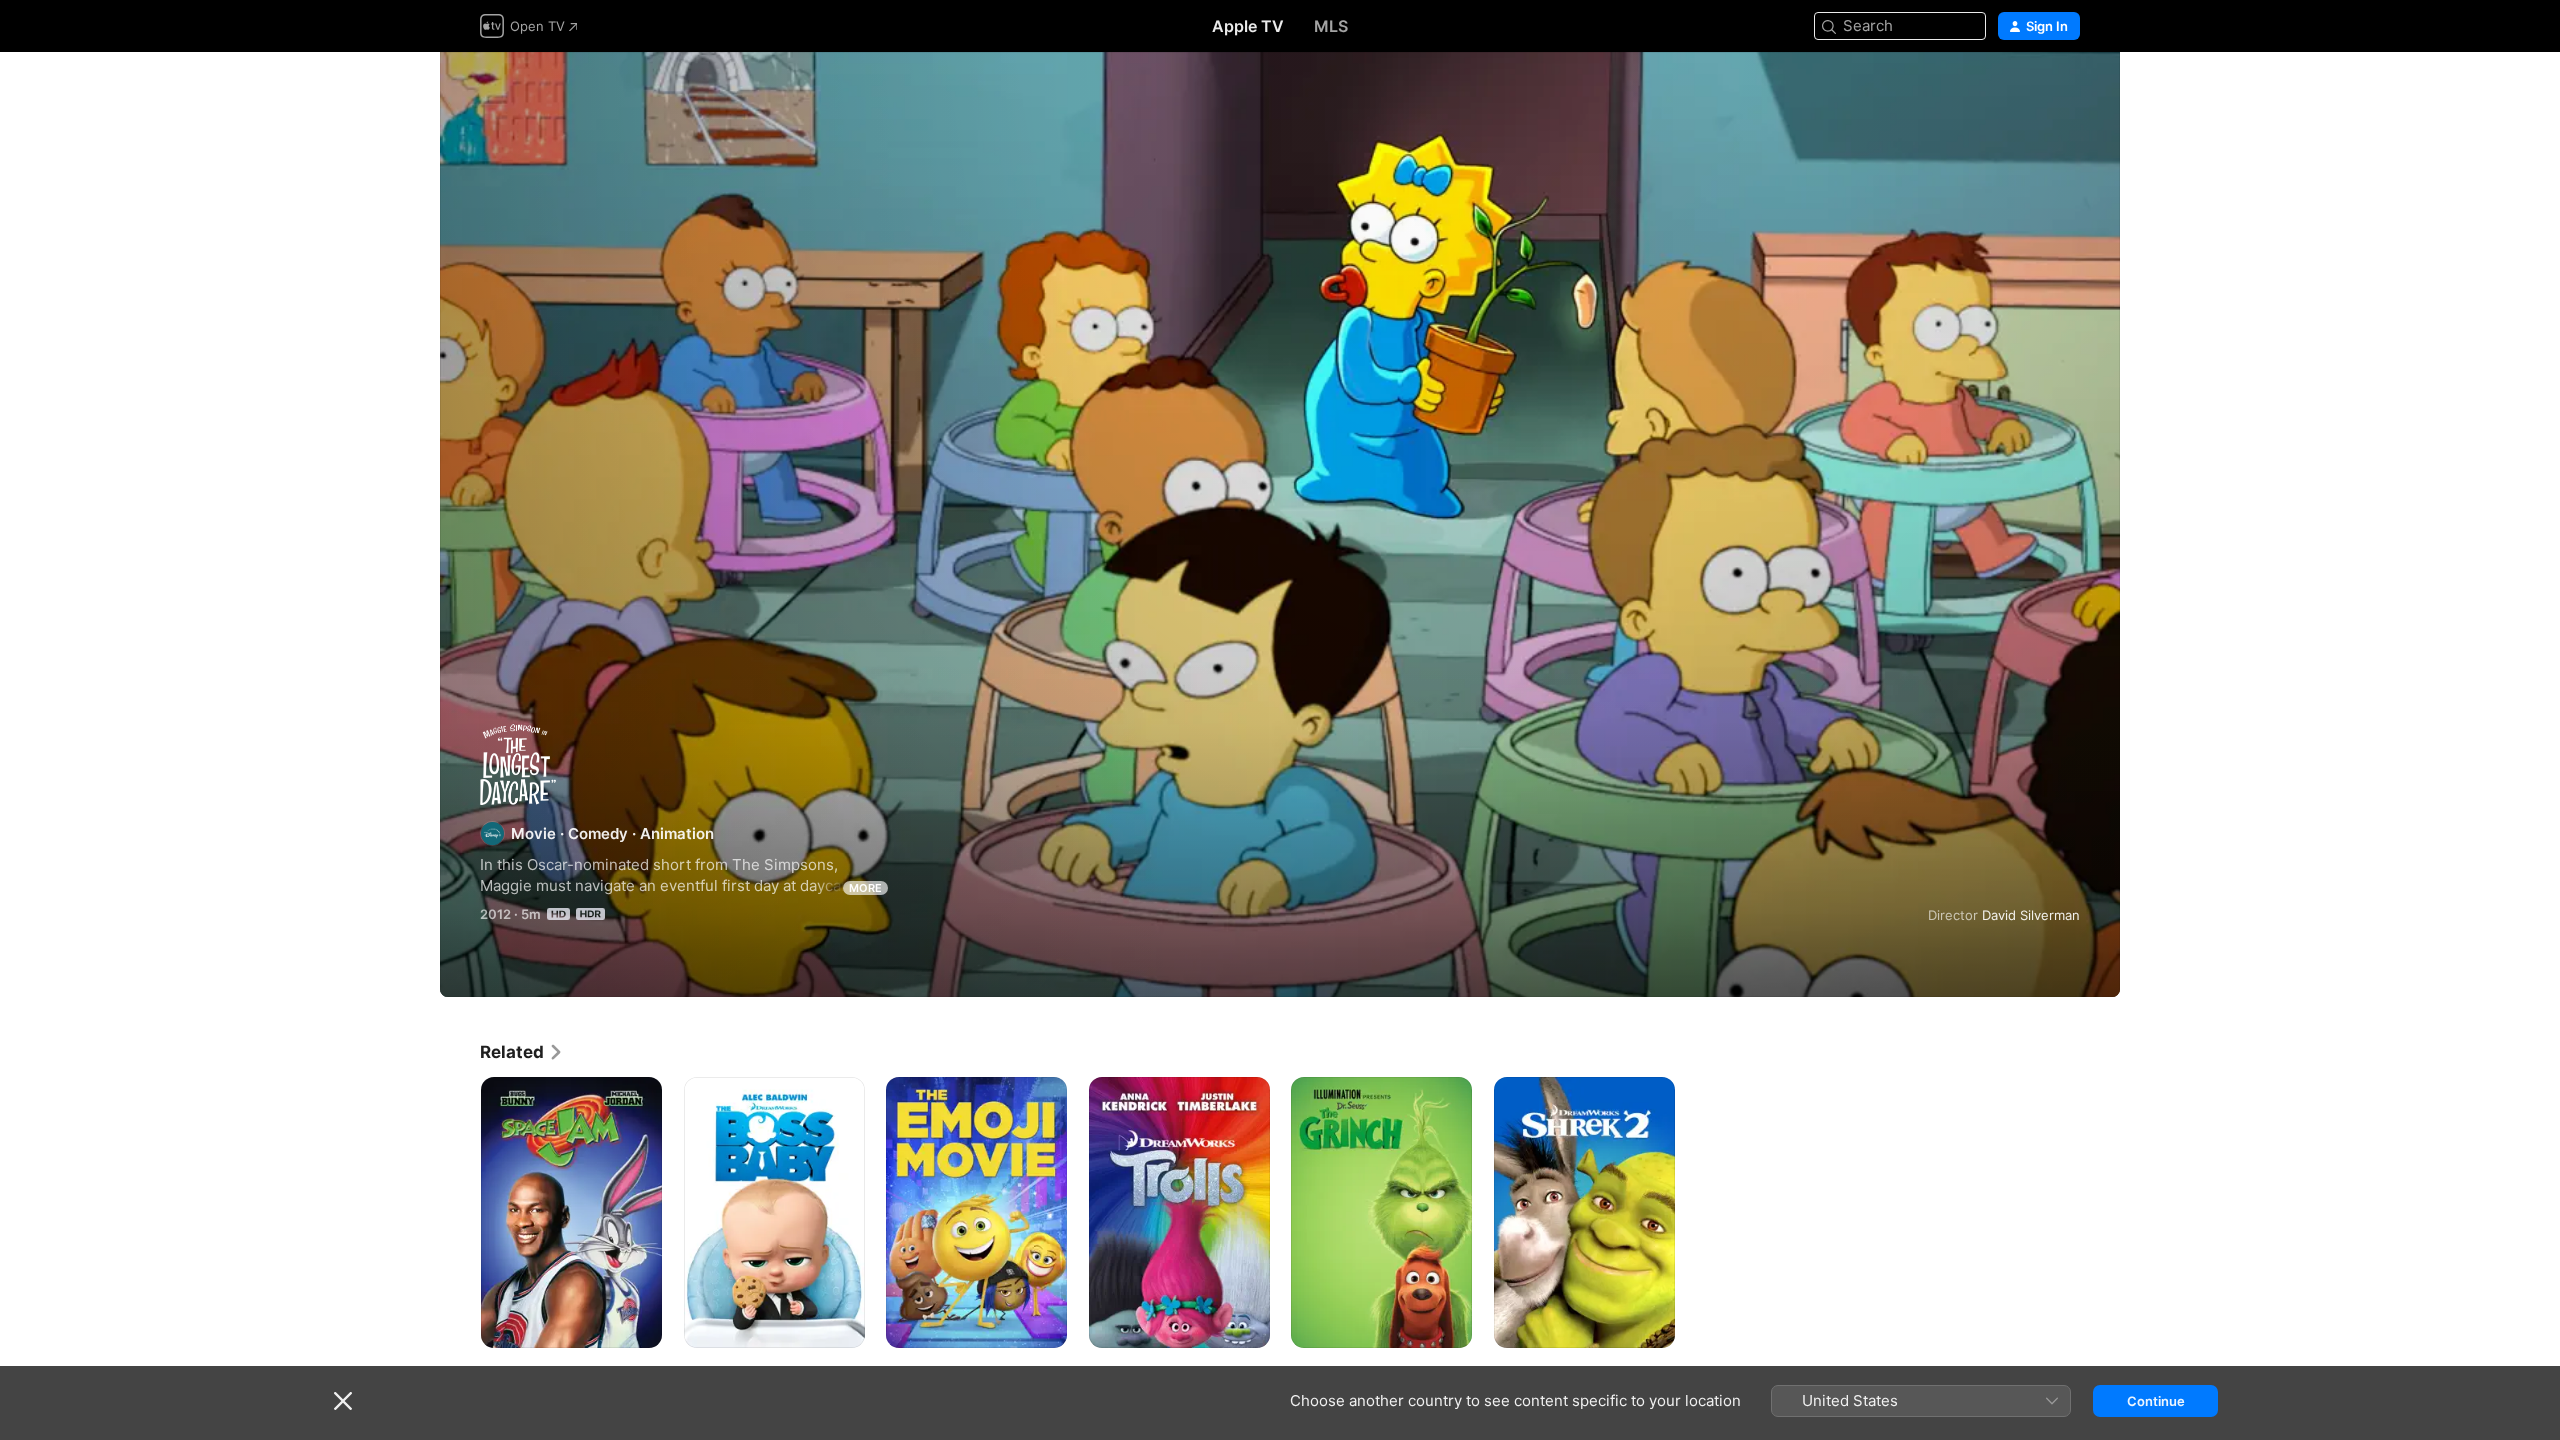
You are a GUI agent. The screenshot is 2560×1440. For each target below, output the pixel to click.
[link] (522, 1052)
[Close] (343, 1401)
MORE (865, 888)
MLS (1331, 26)
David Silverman (2031, 915)
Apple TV (1248, 26)
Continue (2156, 1401)
